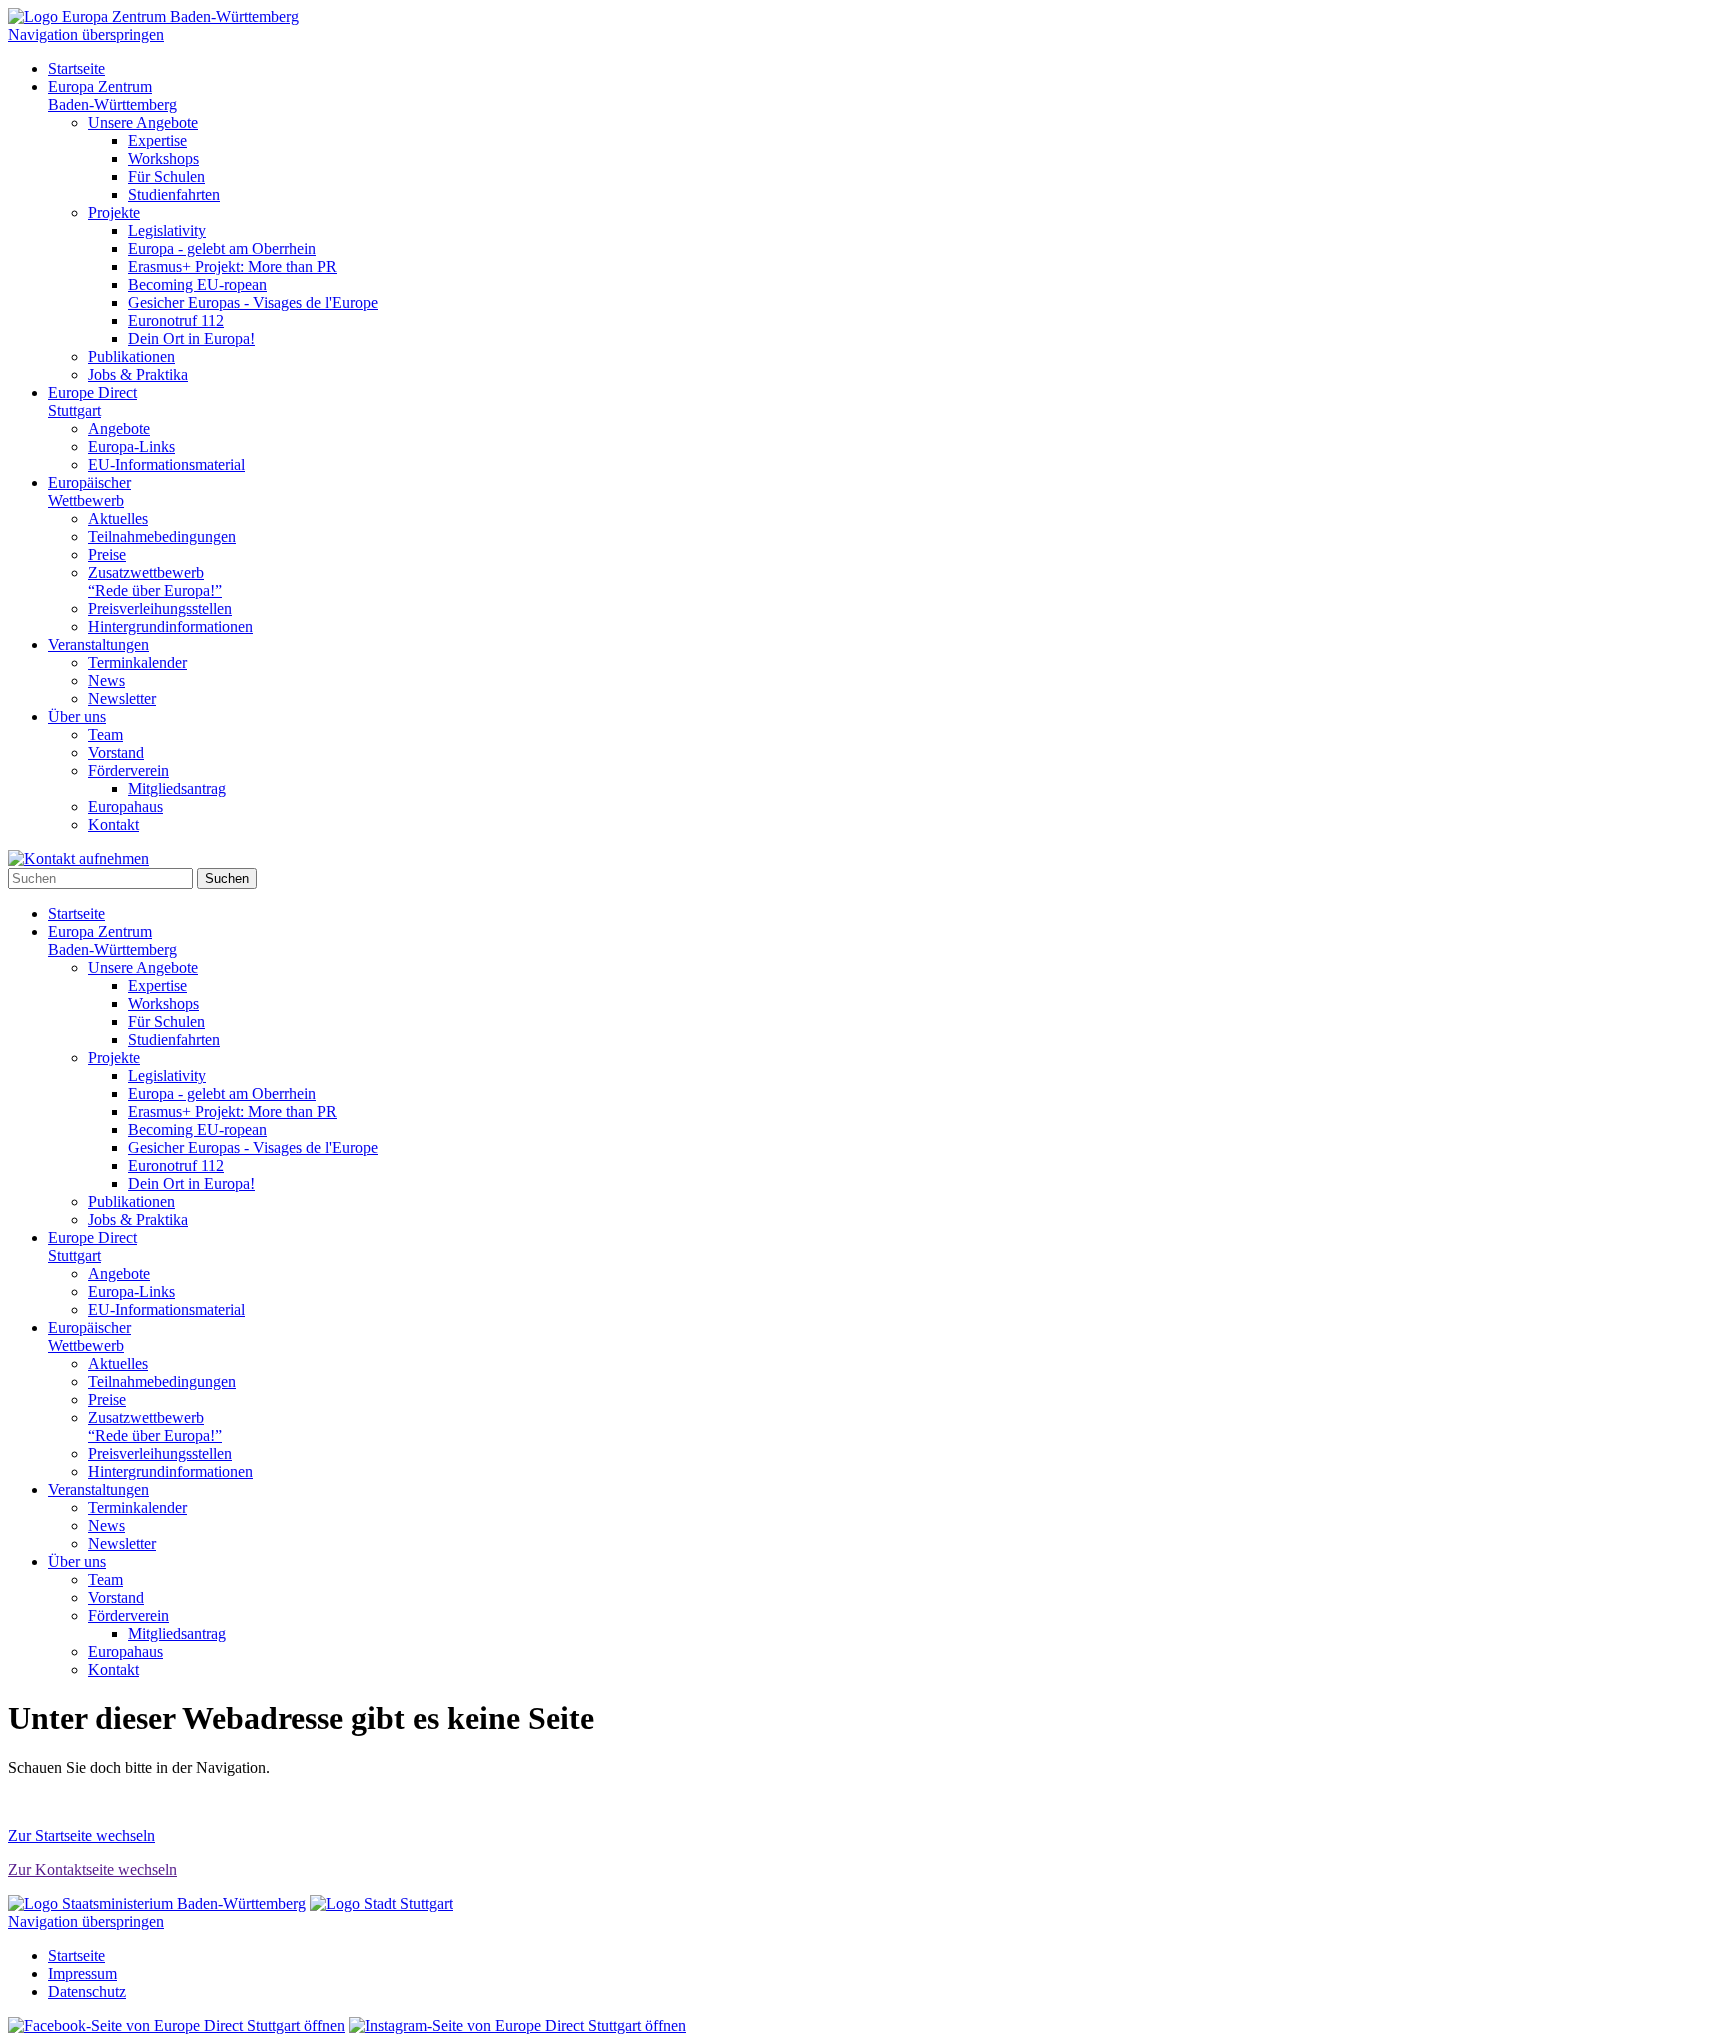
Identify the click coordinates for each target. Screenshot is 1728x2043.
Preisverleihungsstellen (160, 608)
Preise (107, 554)
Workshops (163, 158)
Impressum (82, 1973)
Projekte (114, 212)
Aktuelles (118, 518)
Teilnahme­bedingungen (162, 536)
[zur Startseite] (153, 16)
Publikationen (131, 356)
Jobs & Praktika (138, 374)
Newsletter (122, 698)
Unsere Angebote (143, 122)
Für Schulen (166, 176)
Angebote (119, 428)
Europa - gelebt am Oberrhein (222, 248)
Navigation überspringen (86, 34)
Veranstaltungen (98, 644)
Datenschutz (87, 1991)
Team (105, 734)
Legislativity (167, 230)
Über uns (77, 716)
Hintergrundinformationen (170, 626)
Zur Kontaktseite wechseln (92, 1869)
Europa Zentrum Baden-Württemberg (112, 95)
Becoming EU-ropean (197, 284)
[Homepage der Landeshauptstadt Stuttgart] (381, 1903)
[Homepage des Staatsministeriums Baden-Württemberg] (157, 1903)
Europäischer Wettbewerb (89, 491)
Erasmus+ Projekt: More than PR (232, 266)
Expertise (157, 140)
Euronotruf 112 (176, 320)
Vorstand (116, 752)
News (106, 680)
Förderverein (128, 770)
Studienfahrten (174, 194)
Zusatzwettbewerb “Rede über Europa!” (155, 581)
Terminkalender (137, 662)
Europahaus (125, 806)
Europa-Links (131, 446)
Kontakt (113, 824)
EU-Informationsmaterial (166, 464)
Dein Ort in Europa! (191, 338)
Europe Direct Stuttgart (92, 401)
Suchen (227, 878)
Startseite (76, 68)
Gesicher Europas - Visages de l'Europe (253, 302)
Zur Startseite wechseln (81, 1835)
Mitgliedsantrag (177, 788)
